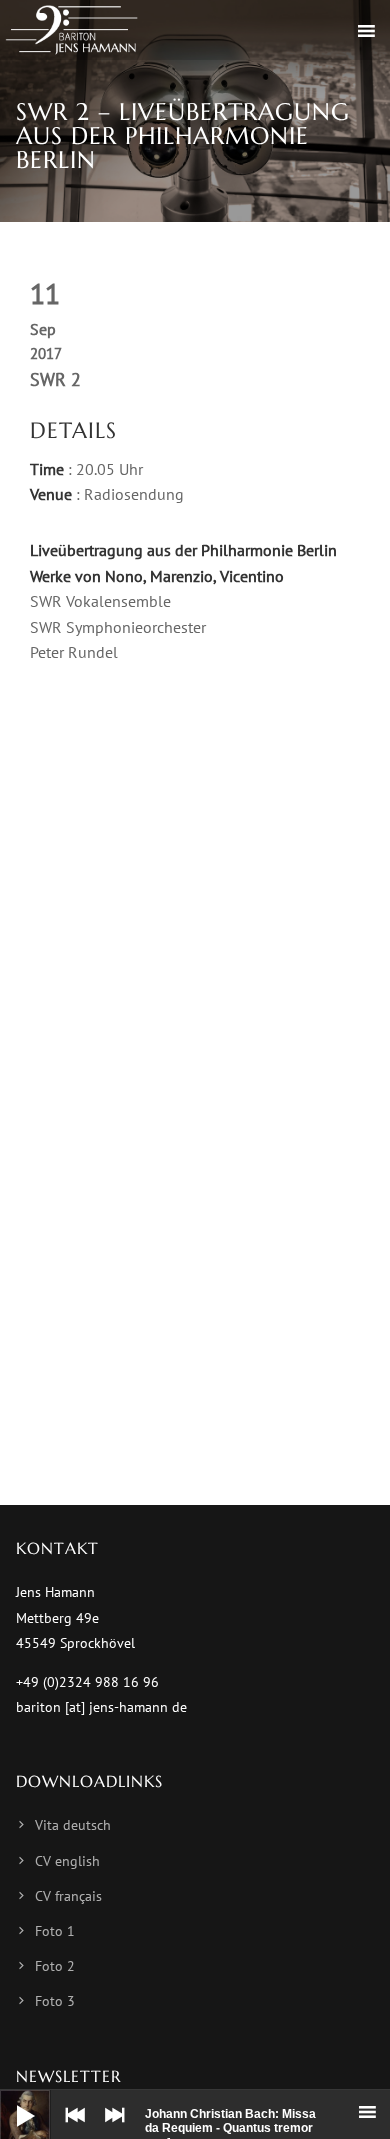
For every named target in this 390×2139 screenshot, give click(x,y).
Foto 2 (55, 1966)
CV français (68, 1896)
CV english (67, 1861)
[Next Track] (110, 2129)
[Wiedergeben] (10, 2100)
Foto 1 (55, 1931)
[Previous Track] (70, 2129)
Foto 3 (55, 2001)
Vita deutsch (73, 1825)
